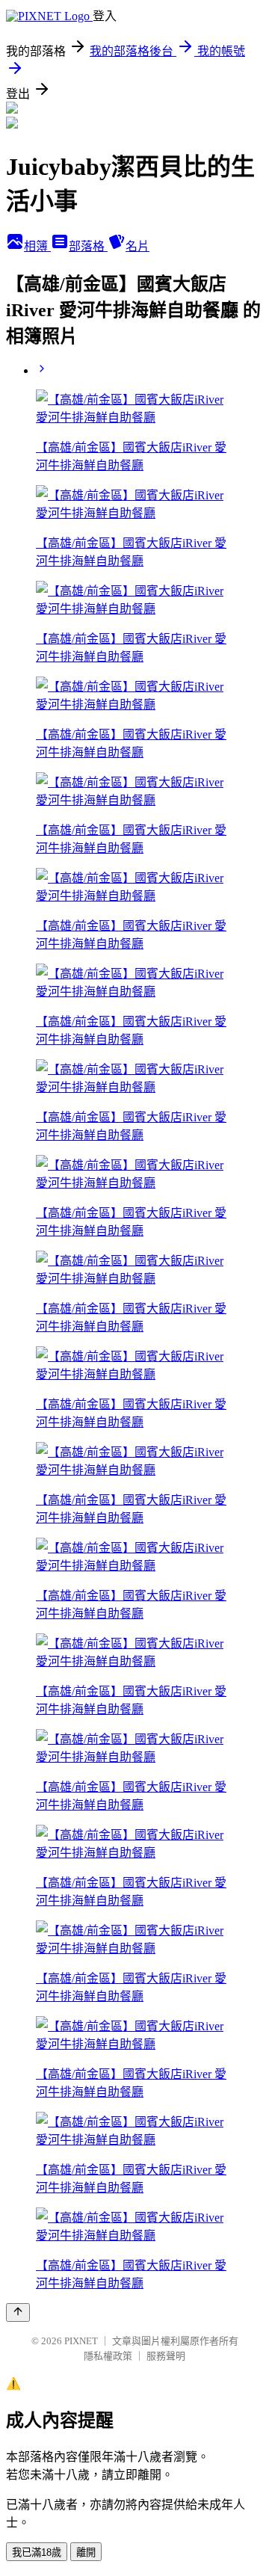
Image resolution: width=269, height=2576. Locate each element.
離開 (86, 2552)
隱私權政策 (108, 2356)
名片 (137, 246)
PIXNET (81, 2341)
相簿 (37, 246)
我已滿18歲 (37, 2552)
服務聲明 (166, 2356)
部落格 (88, 246)
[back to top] (18, 2312)
